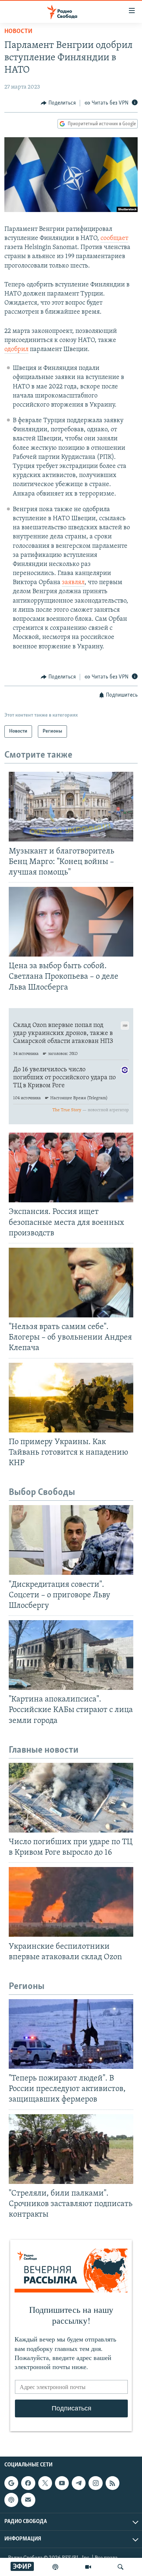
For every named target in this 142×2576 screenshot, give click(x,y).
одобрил (16, 350)
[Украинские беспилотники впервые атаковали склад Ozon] (71, 1902)
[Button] (58, 103)
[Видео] (88, 2567)
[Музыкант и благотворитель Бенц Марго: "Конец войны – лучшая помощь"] (71, 807)
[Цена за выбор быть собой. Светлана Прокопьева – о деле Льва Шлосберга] (71, 922)
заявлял (73, 583)
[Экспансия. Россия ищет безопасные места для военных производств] (71, 1167)
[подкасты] (55, 2567)
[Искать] (121, 2567)
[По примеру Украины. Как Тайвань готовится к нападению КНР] (71, 1398)
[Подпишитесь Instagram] (95, 2483)
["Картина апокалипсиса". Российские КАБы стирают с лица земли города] (71, 1655)
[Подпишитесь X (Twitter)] (45, 2483)
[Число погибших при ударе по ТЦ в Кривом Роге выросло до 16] (71, 1798)
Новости (18, 32)
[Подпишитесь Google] (11, 2483)
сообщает (114, 239)
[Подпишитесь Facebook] (28, 2483)
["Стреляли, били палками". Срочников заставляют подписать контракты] (71, 2149)
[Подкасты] (11, 2500)
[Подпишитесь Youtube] (62, 2483)
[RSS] (113, 2483)
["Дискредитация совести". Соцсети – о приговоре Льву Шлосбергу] (71, 1540)
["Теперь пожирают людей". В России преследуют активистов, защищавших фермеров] (71, 2034)
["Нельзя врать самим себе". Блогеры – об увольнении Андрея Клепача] (71, 1283)
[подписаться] (28, 2500)
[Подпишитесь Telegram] (79, 2483)
